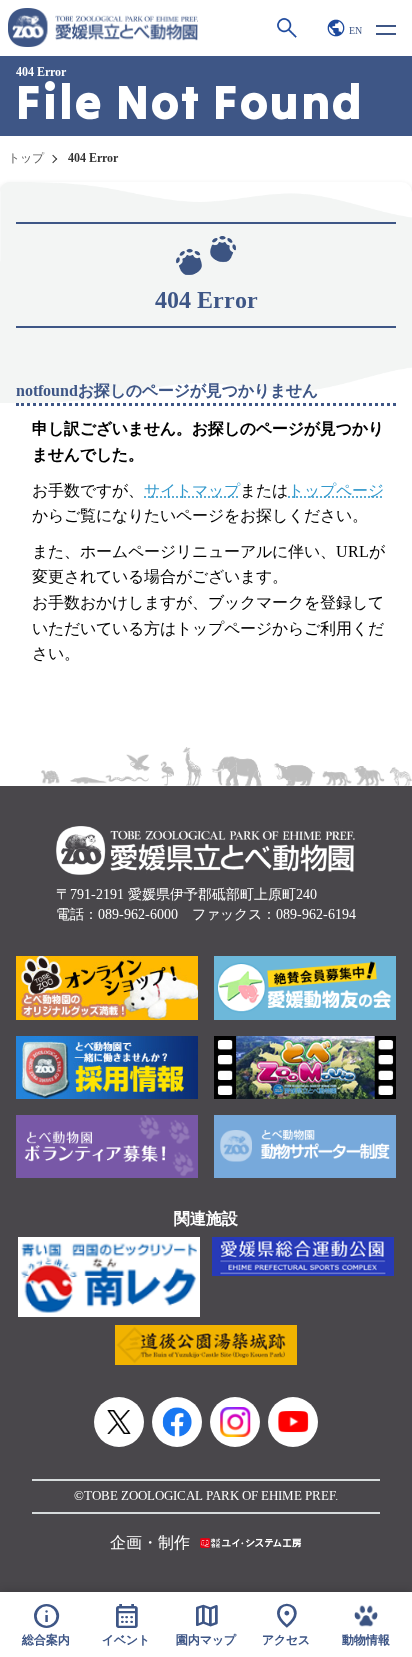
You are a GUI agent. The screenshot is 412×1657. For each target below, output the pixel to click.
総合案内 (46, 1624)
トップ (26, 158)
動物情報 (366, 1640)
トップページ (336, 490)
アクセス (286, 1624)
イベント (126, 1624)
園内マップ (206, 1624)
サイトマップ (192, 490)
